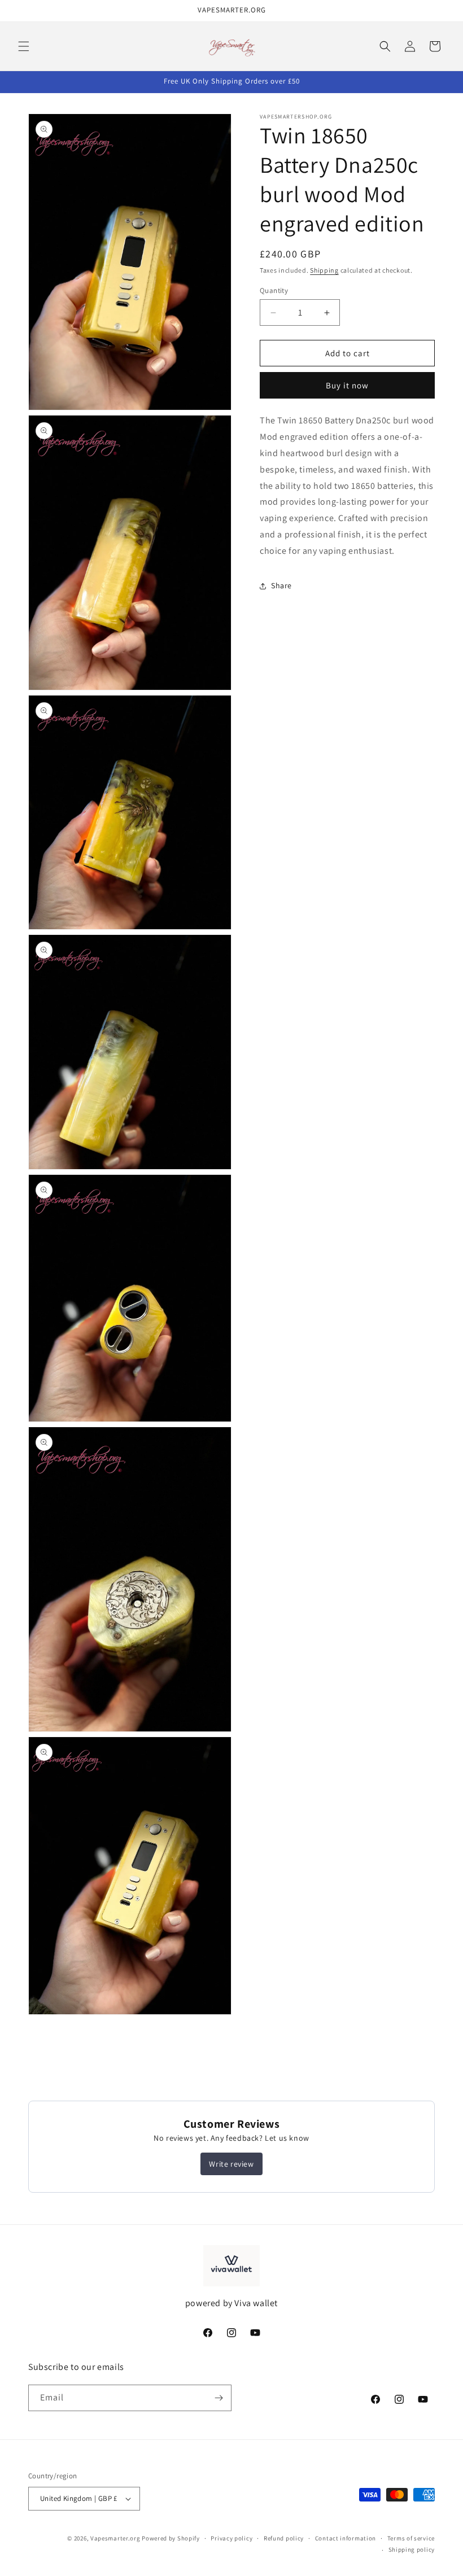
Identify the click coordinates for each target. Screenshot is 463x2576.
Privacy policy (231, 2538)
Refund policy (284, 2538)
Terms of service (411, 2538)
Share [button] (281, 585)
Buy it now (347, 385)
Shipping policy (412, 2549)
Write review (231, 2164)
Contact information (346, 2538)
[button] (24, 46)
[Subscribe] (219, 2398)
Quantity (274, 290)
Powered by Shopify (171, 2538)
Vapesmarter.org (115, 2538)
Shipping (324, 270)
